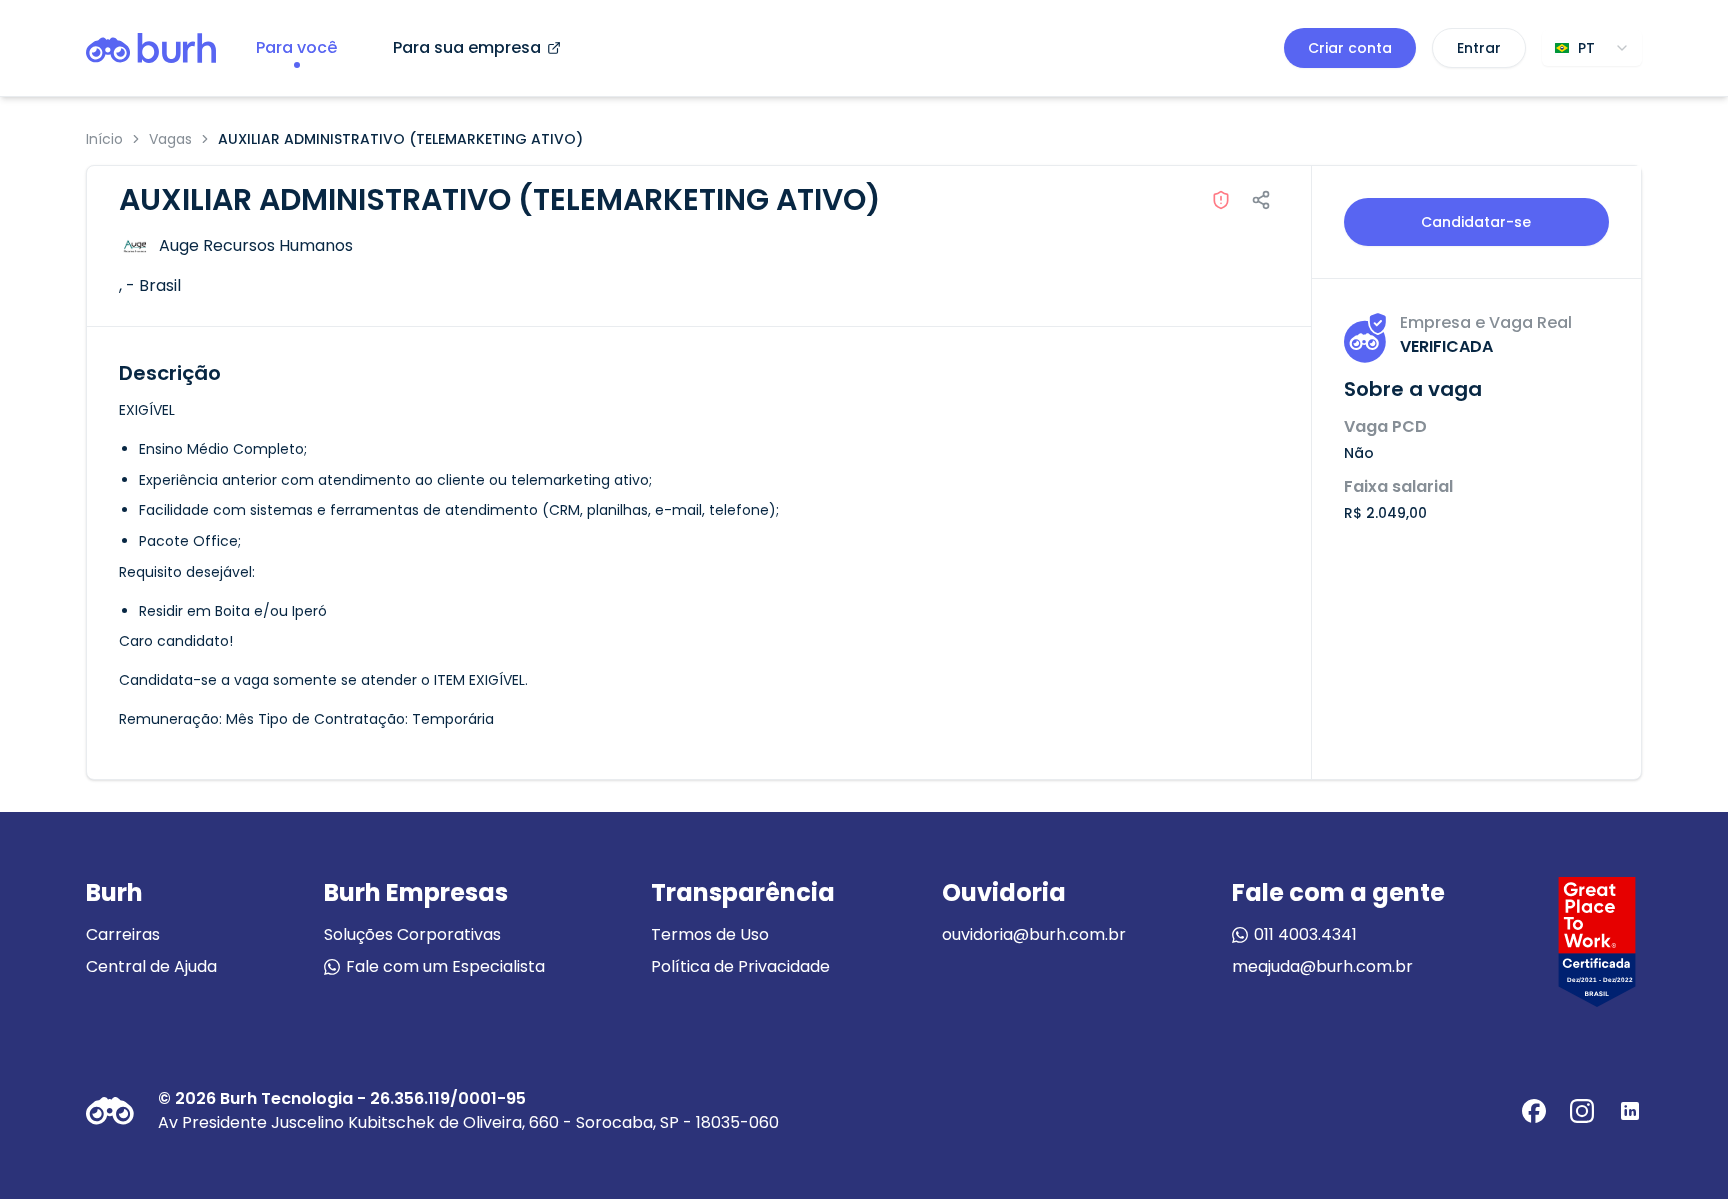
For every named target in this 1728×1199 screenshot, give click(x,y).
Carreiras (123, 934)
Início (104, 139)
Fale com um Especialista (445, 966)
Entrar (1479, 48)
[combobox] (1592, 48)
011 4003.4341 (1305, 934)
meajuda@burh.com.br (1322, 966)
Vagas (170, 139)
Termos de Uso (710, 934)
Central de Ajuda (151, 966)
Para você (296, 47)
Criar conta (1350, 48)
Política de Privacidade (740, 966)
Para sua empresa (467, 47)
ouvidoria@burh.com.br (1034, 934)
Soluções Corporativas (412, 934)
